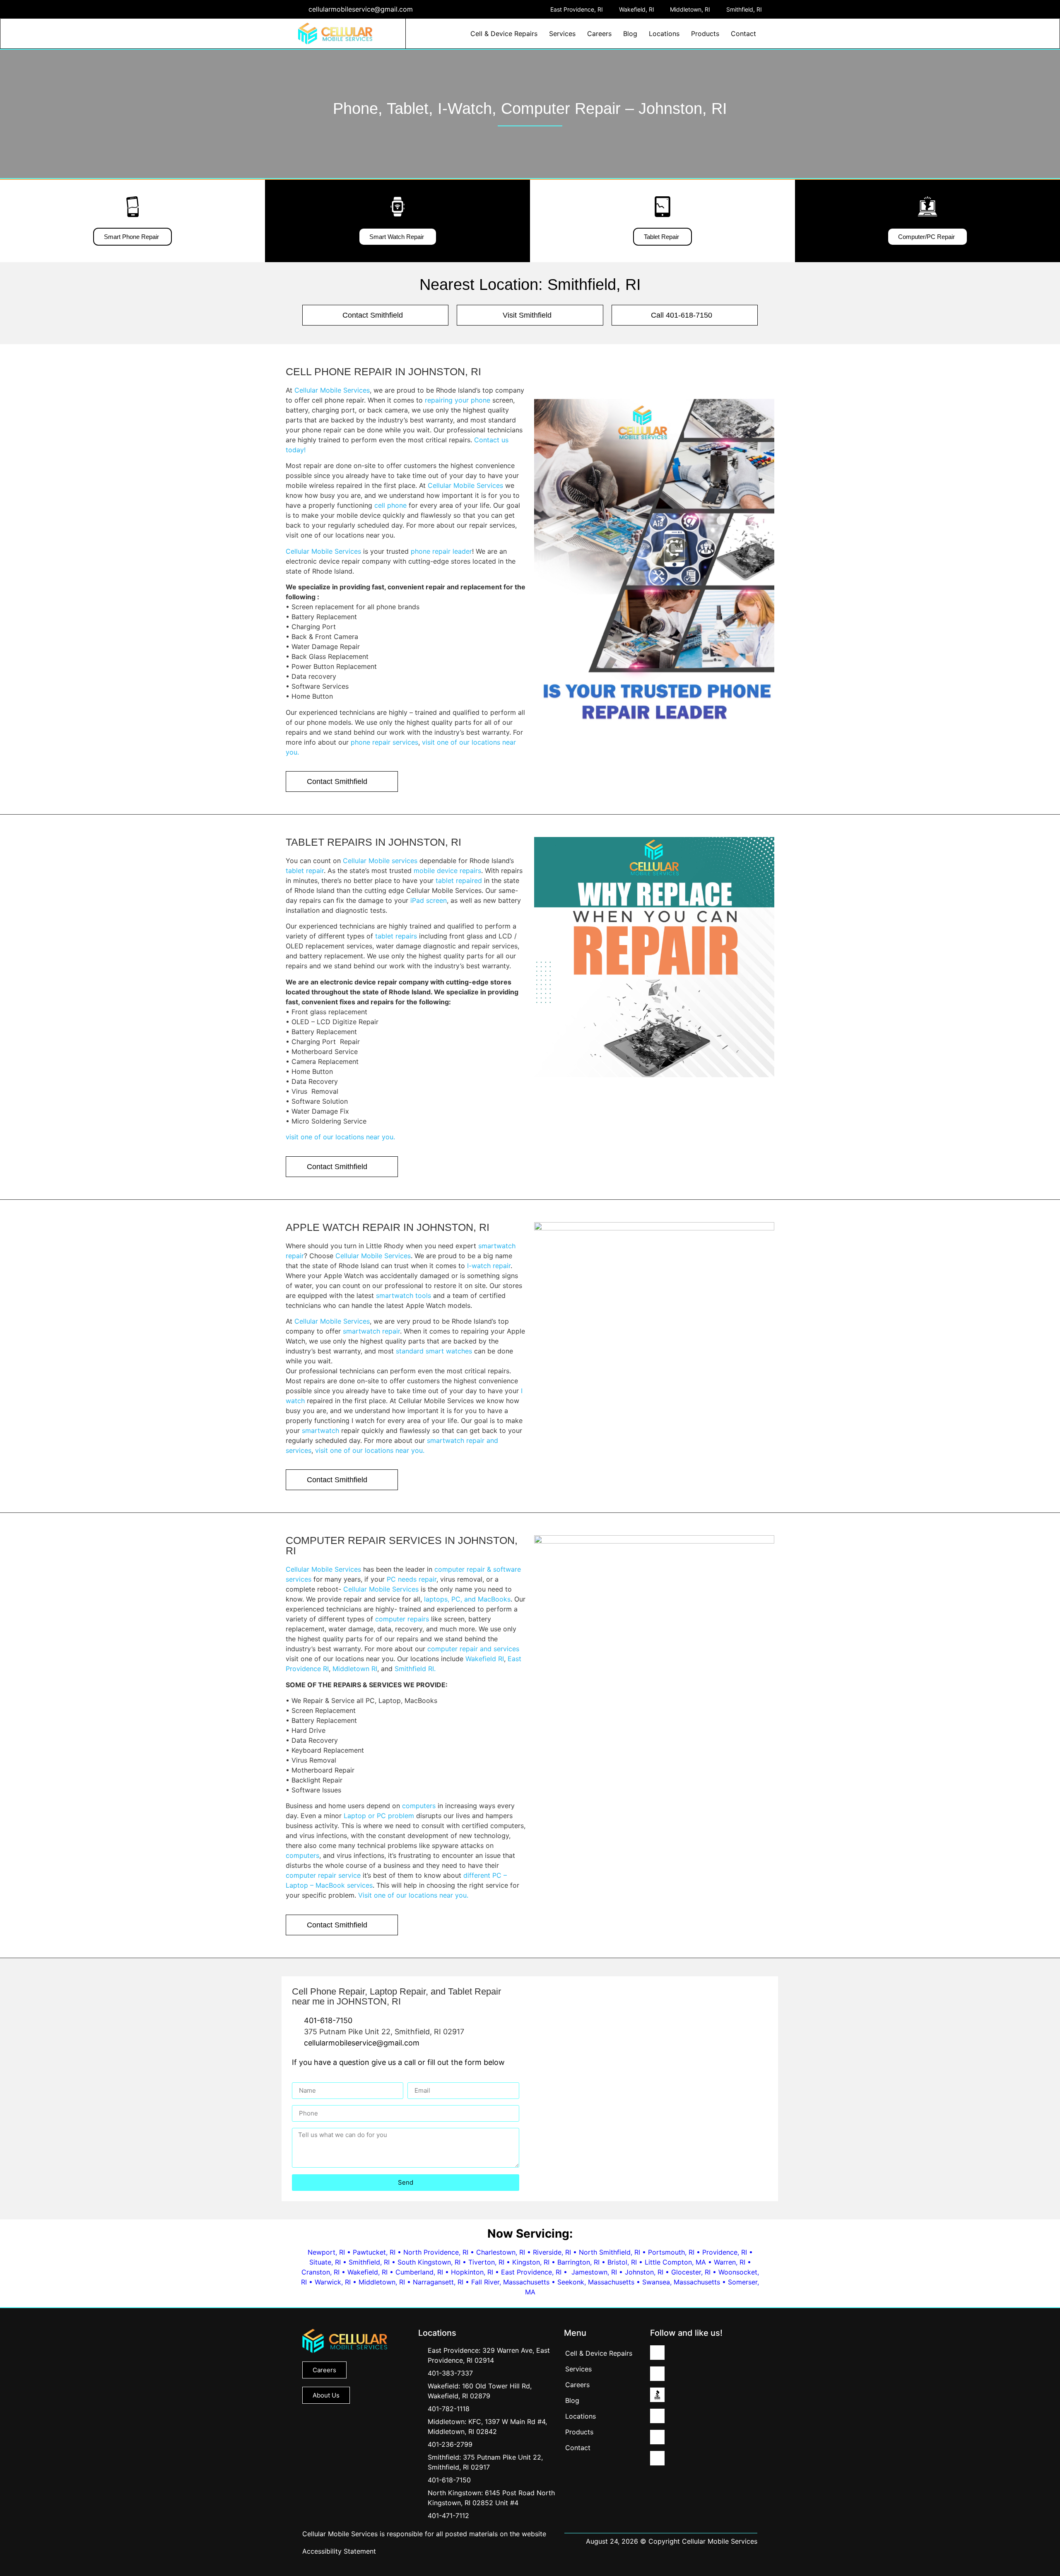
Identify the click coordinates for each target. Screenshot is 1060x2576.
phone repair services (384, 742)
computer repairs (402, 1619)
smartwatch (320, 1430)
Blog (630, 34)
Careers (599, 34)
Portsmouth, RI (671, 2252)
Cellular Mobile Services (332, 390)
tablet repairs (396, 936)
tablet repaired (459, 880)
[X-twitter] (657, 2437)
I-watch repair (489, 1266)
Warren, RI (730, 2262)
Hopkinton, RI (472, 2272)
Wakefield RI (485, 1659)
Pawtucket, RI (374, 2252)
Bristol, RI (622, 2262)
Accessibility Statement (339, 2551)
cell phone (390, 505)
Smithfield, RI (369, 2262)
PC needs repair (412, 1579)
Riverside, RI (552, 2252)
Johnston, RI (644, 2272)
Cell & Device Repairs (504, 34)
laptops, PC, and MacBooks (467, 1599)
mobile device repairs (447, 871)
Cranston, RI (320, 2272)
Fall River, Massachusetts (510, 2282)
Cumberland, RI (419, 2272)
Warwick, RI (333, 2282)
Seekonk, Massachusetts (596, 2282)
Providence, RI (725, 2252)
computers (419, 1806)
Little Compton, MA (675, 2262)
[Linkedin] (657, 2353)
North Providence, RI (436, 2252)
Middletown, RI (382, 2282)
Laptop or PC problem (379, 1816)
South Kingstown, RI (429, 2262)
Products (705, 34)
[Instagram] (657, 2374)
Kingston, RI (531, 2262)
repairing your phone (458, 400)
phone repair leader (441, 551)
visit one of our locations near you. (340, 1137)
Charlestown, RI (501, 2252)
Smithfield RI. (415, 1669)
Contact (743, 34)
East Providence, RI (531, 2272)
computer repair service (323, 1875)
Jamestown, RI (594, 2272)
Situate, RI (325, 2262)
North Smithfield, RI (609, 2252)
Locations (664, 34)
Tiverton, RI (486, 2262)
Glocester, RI (691, 2272)
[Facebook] (657, 2416)
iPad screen (429, 900)
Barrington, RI (578, 2262)
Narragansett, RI (438, 2282)
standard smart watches (434, 1351)
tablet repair (305, 871)
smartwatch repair (371, 1331)
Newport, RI (326, 2252)
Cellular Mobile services (380, 861)
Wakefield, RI (367, 2272)
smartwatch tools (402, 1295)
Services (562, 34)
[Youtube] (657, 2458)
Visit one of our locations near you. (413, 1895)
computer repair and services (473, 1649)
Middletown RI (355, 1669)
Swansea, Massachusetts (681, 2282)
